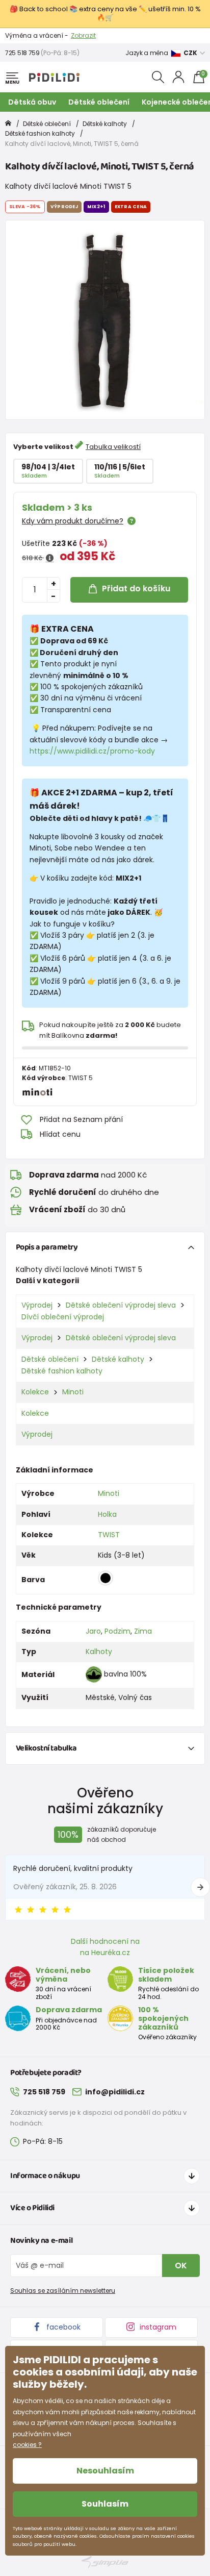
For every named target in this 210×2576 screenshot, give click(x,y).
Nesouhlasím (105, 2471)
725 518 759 (22, 53)
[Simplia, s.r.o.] (105, 2562)
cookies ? (27, 2445)
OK (181, 2266)
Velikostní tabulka (46, 1748)
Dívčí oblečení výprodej (63, 1317)
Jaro (93, 1631)
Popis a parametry (47, 1247)
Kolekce (35, 1392)
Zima (143, 1631)
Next (200, 1887)
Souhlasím (105, 2504)
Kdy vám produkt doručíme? (73, 521)
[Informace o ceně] (50, 558)
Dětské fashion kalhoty (40, 133)
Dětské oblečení (99, 102)
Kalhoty (99, 1652)
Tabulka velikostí (113, 447)
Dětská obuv (32, 102)
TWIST (109, 1535)
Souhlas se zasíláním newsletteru (63, 2291)
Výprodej (37, 1305)
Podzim (117, 1631)
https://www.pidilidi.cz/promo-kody (92, 751)
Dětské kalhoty (105, 124)
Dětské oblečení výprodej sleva (121, 1305)
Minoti (73, 1392)
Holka (107, 1514)
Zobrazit (83, 35)
